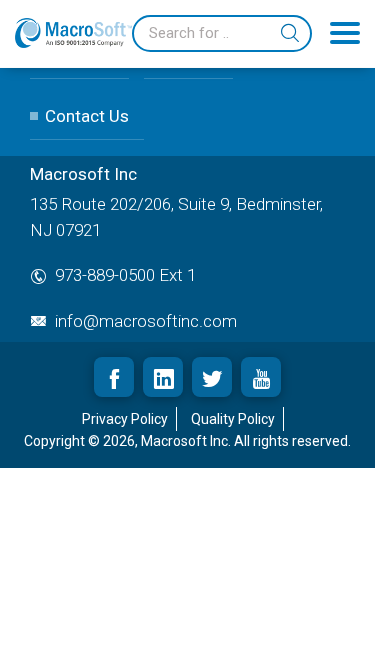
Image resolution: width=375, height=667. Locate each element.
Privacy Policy (125, 419)
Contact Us (87, 116)
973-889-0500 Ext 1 (125, 275)
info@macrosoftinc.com (146, 321)
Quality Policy (233, 419)
